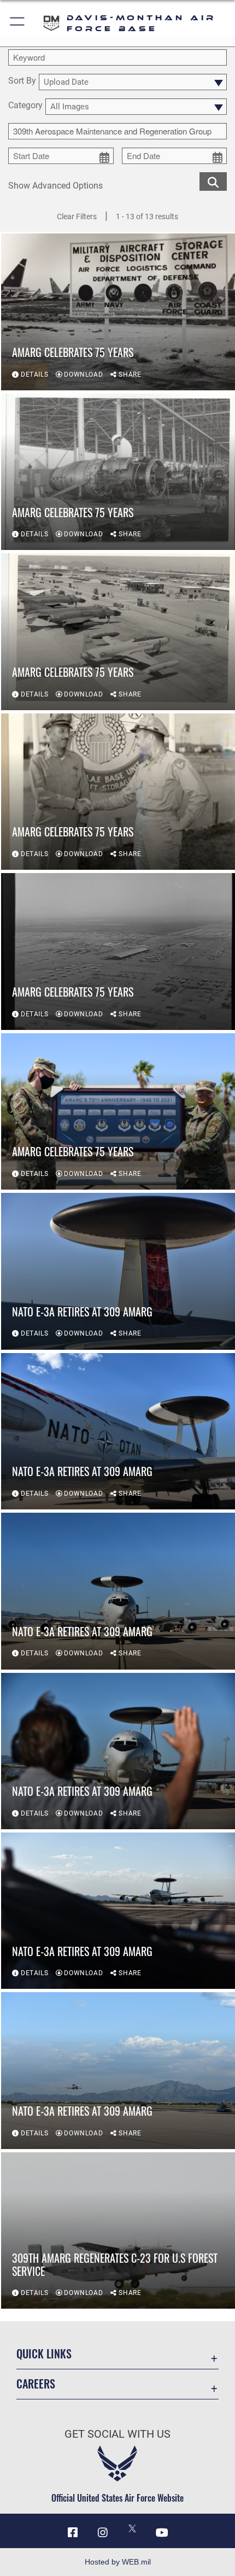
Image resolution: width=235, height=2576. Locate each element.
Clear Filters (77, 216)
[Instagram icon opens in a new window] (103, 2533)
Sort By (22, 81)
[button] (18, 23)
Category (25, 106)
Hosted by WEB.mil (118, 2562)
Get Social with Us (117, 2434)
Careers (36, 2384)
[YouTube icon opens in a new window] (162, 2533)
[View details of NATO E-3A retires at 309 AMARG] (118, 1271)
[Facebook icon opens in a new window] (73, 2533)
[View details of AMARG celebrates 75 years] (118, 312)
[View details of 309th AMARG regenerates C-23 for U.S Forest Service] (118, 2230)
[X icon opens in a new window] (132, 2528)
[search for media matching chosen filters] (213, 181)
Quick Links (44, 2354)
